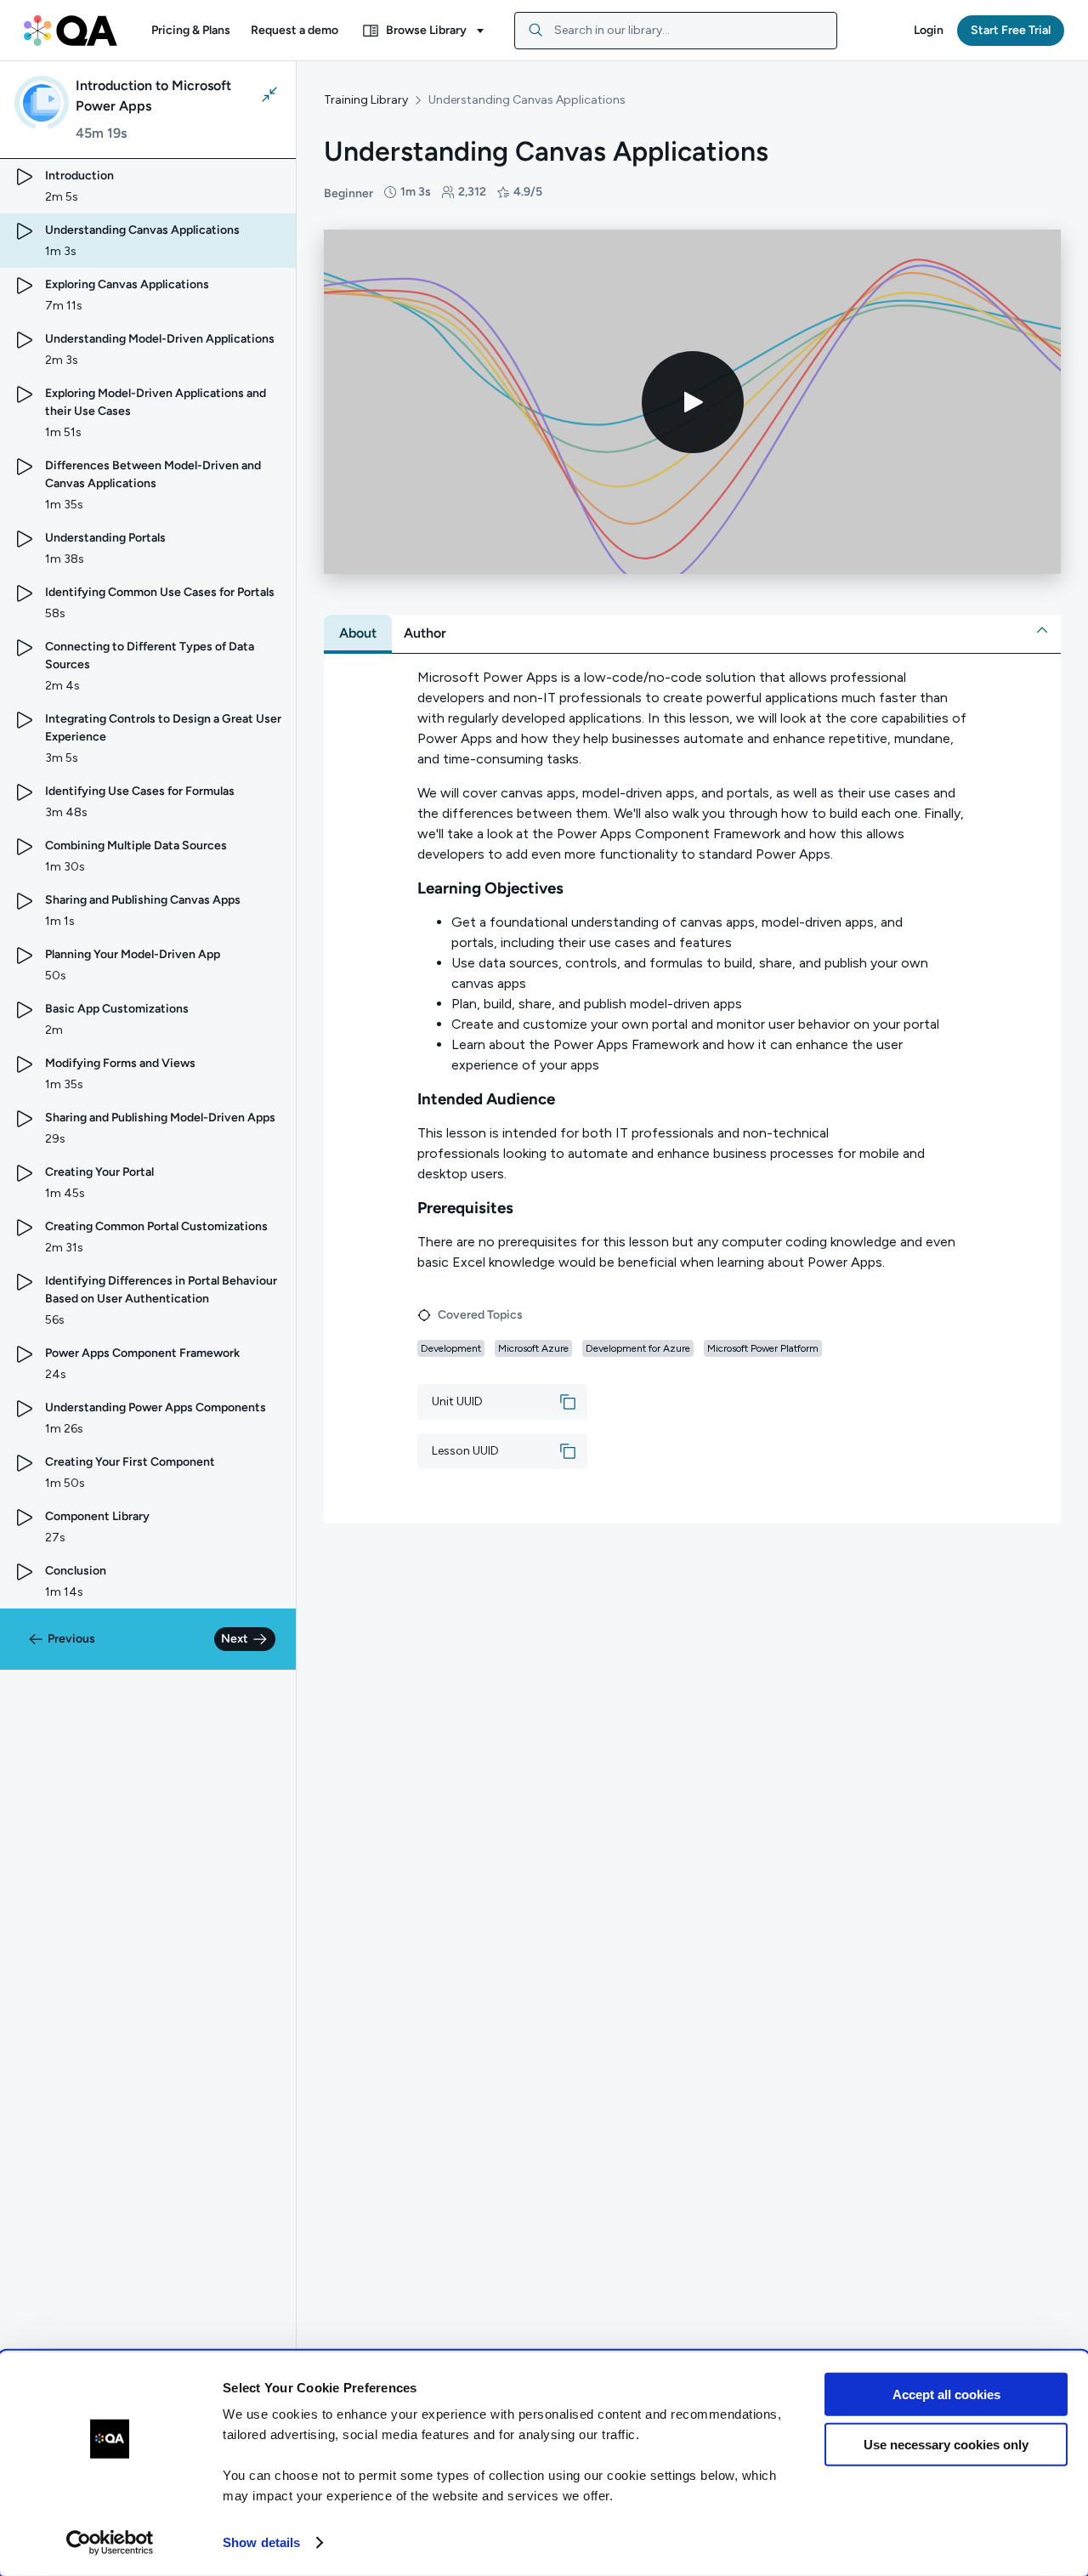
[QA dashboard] (71, 31)
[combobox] (676, 31)
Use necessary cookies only (946, 2444)
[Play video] (693, 402)
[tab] (358, 633)
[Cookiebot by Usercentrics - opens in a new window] (110, 2543)
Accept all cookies (946, 2394)
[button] (191, 31)
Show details (261, 2542)
